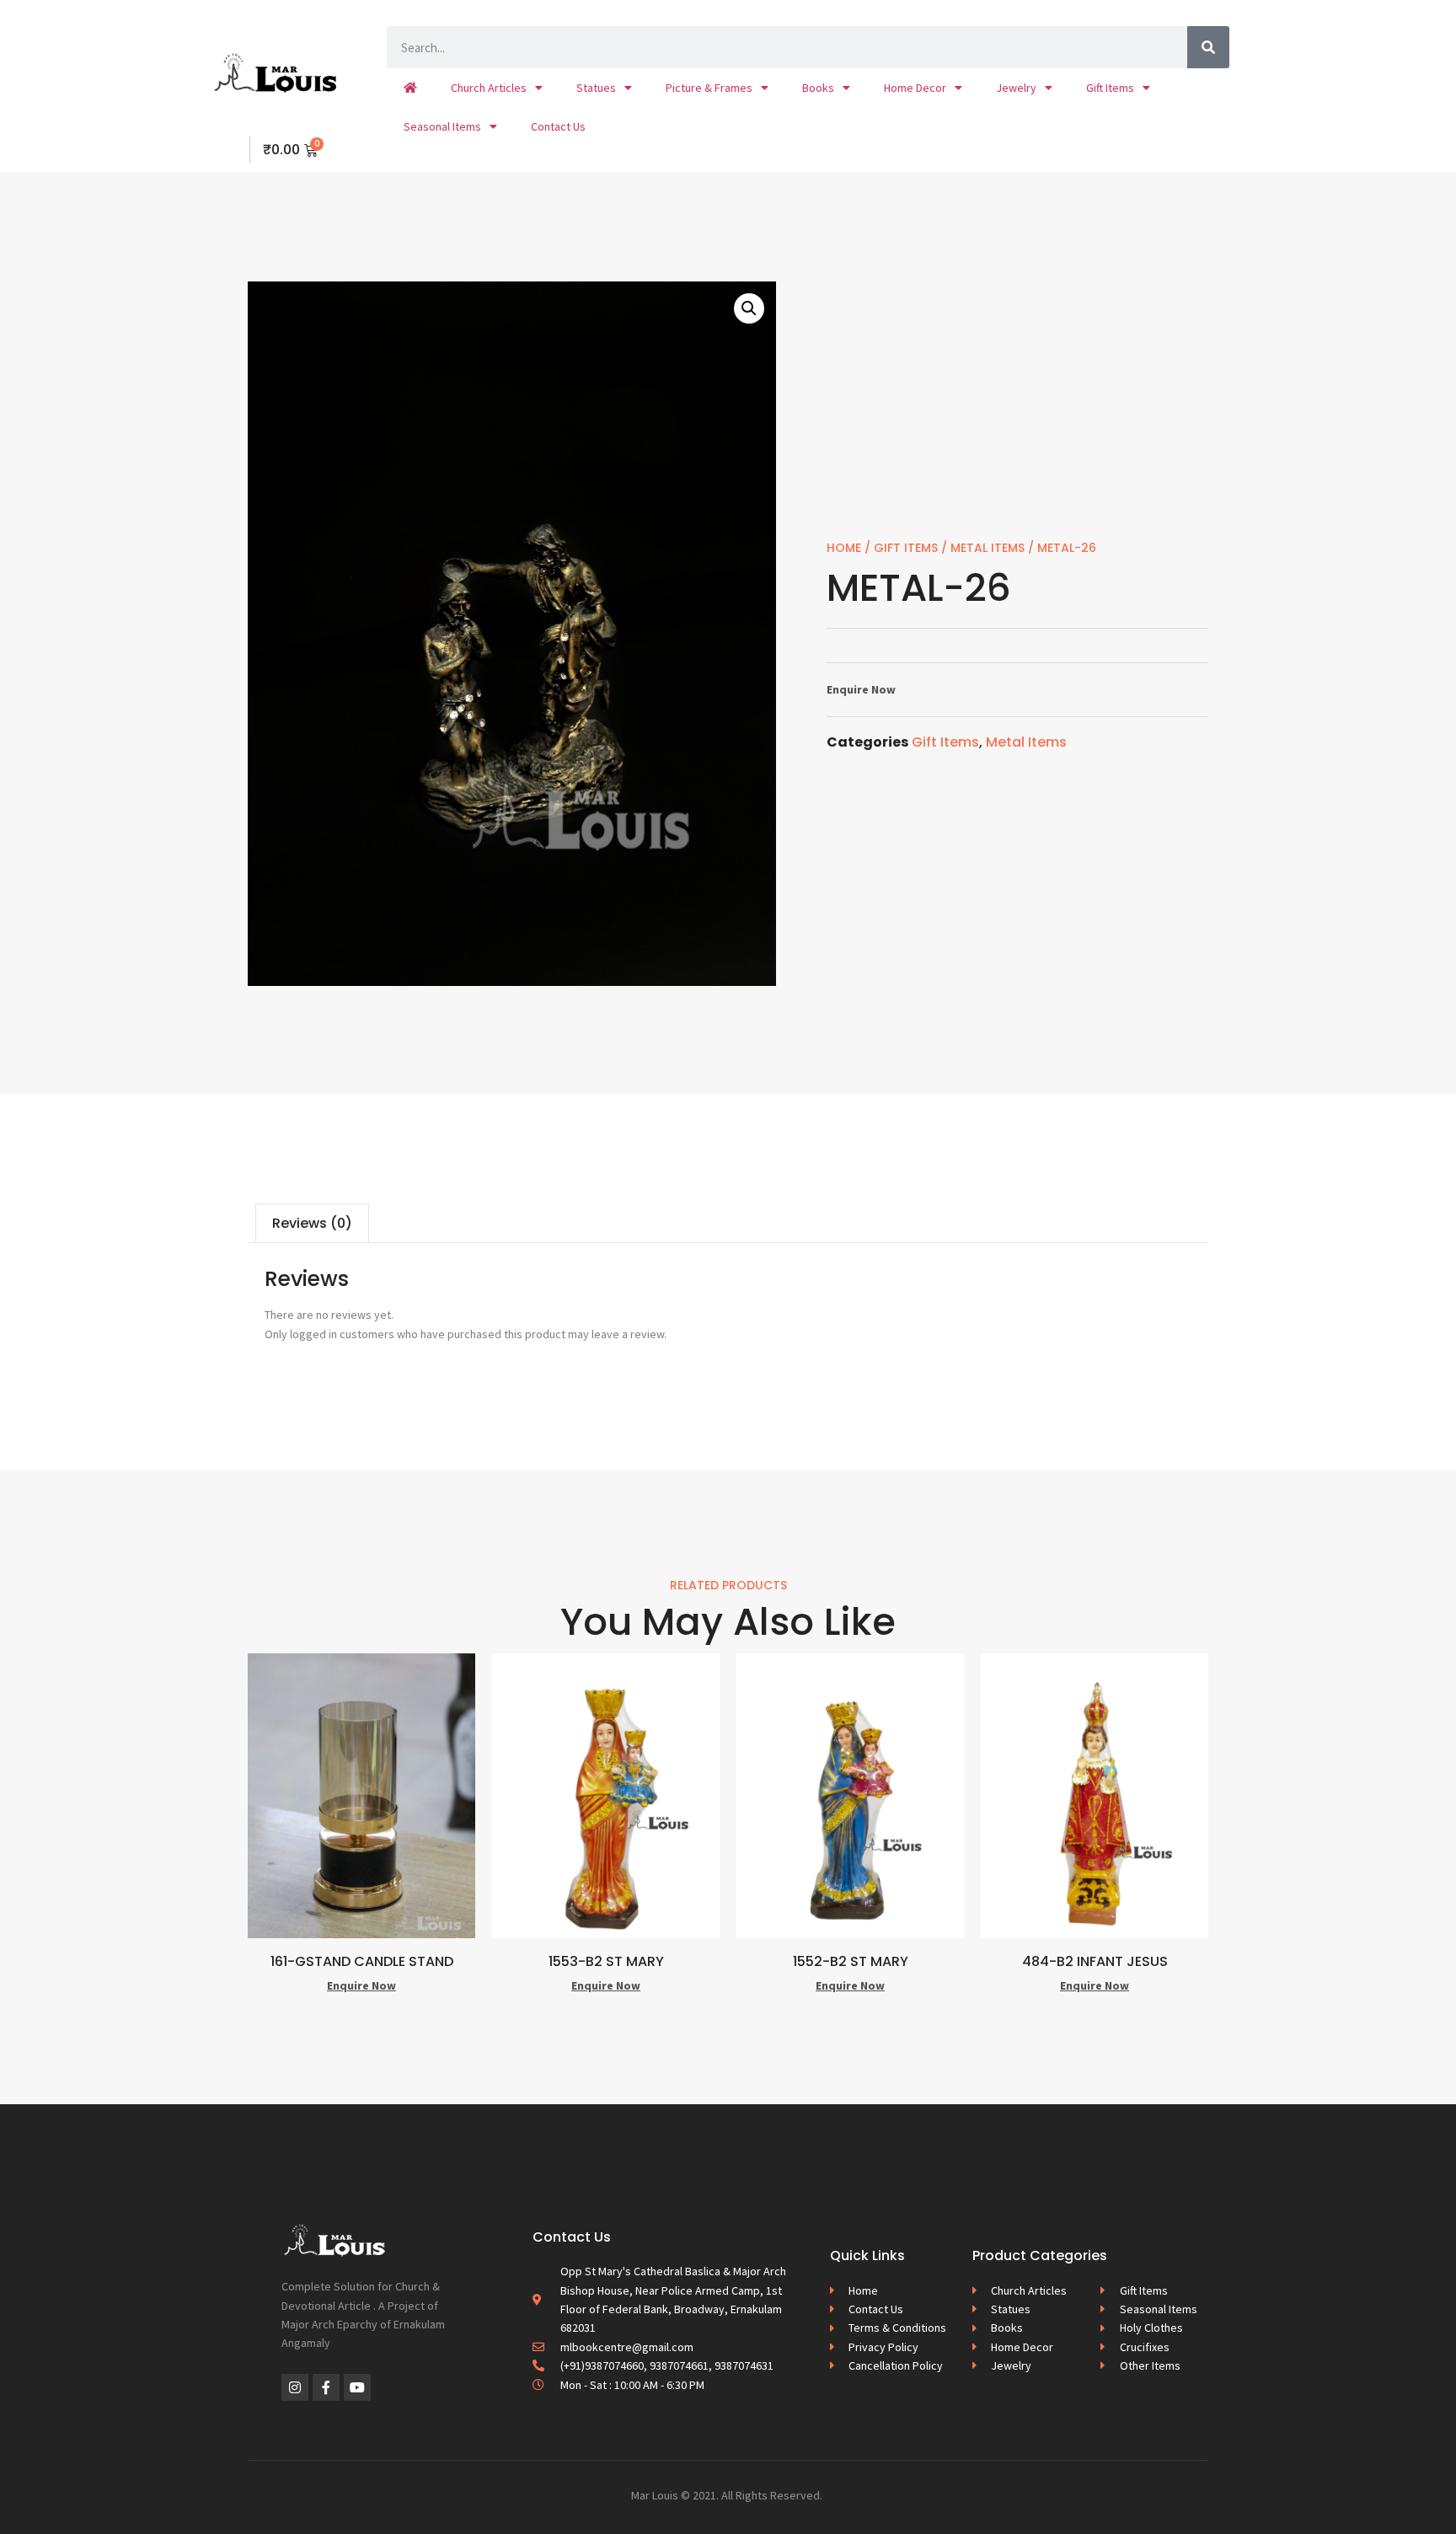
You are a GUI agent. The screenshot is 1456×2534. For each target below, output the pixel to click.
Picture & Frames (709, 88)
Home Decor (915, 88)
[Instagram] (295, 2387)
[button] (749, 308)
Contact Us (558, 126)
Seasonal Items (442, 126)
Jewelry (1016, 88)
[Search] (1208, 47)
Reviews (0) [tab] (312, 1223)
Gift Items (1110, 88)
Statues (596, 88)
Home (844, 548)
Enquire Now (861, 689)
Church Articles (489, 88)
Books (818, 88)
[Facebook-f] (326, 2387)
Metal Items (988, 548)
